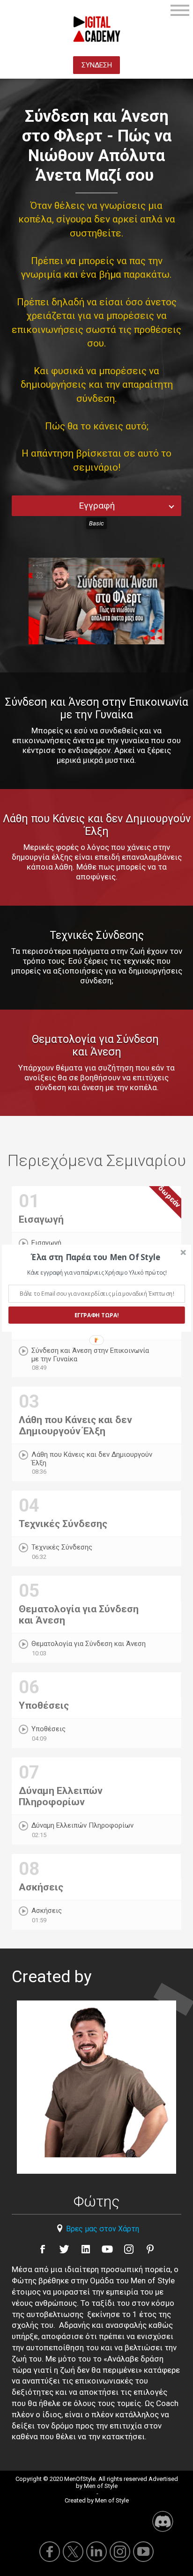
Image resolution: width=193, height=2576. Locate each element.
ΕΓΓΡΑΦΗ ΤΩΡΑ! (96, 1315)
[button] (96, 1257)
